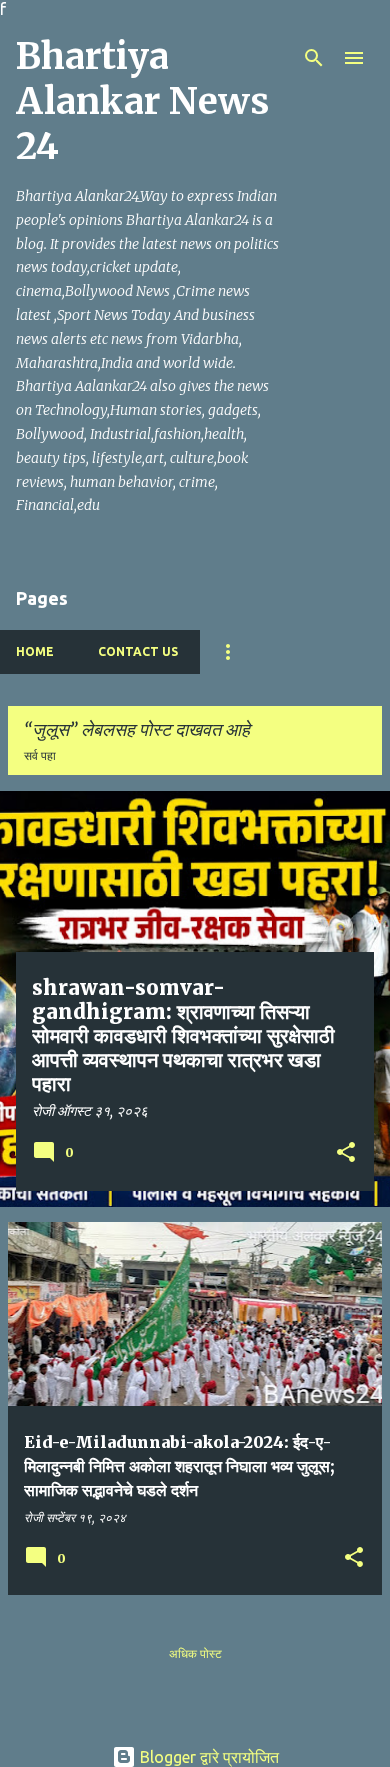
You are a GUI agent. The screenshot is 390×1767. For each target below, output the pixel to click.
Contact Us (138, 651)
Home (35, 651)
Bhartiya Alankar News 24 (142, 101)
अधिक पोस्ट (195, 1653)
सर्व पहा (40, 755)
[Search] (314, 58)
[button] (346, 1154)
